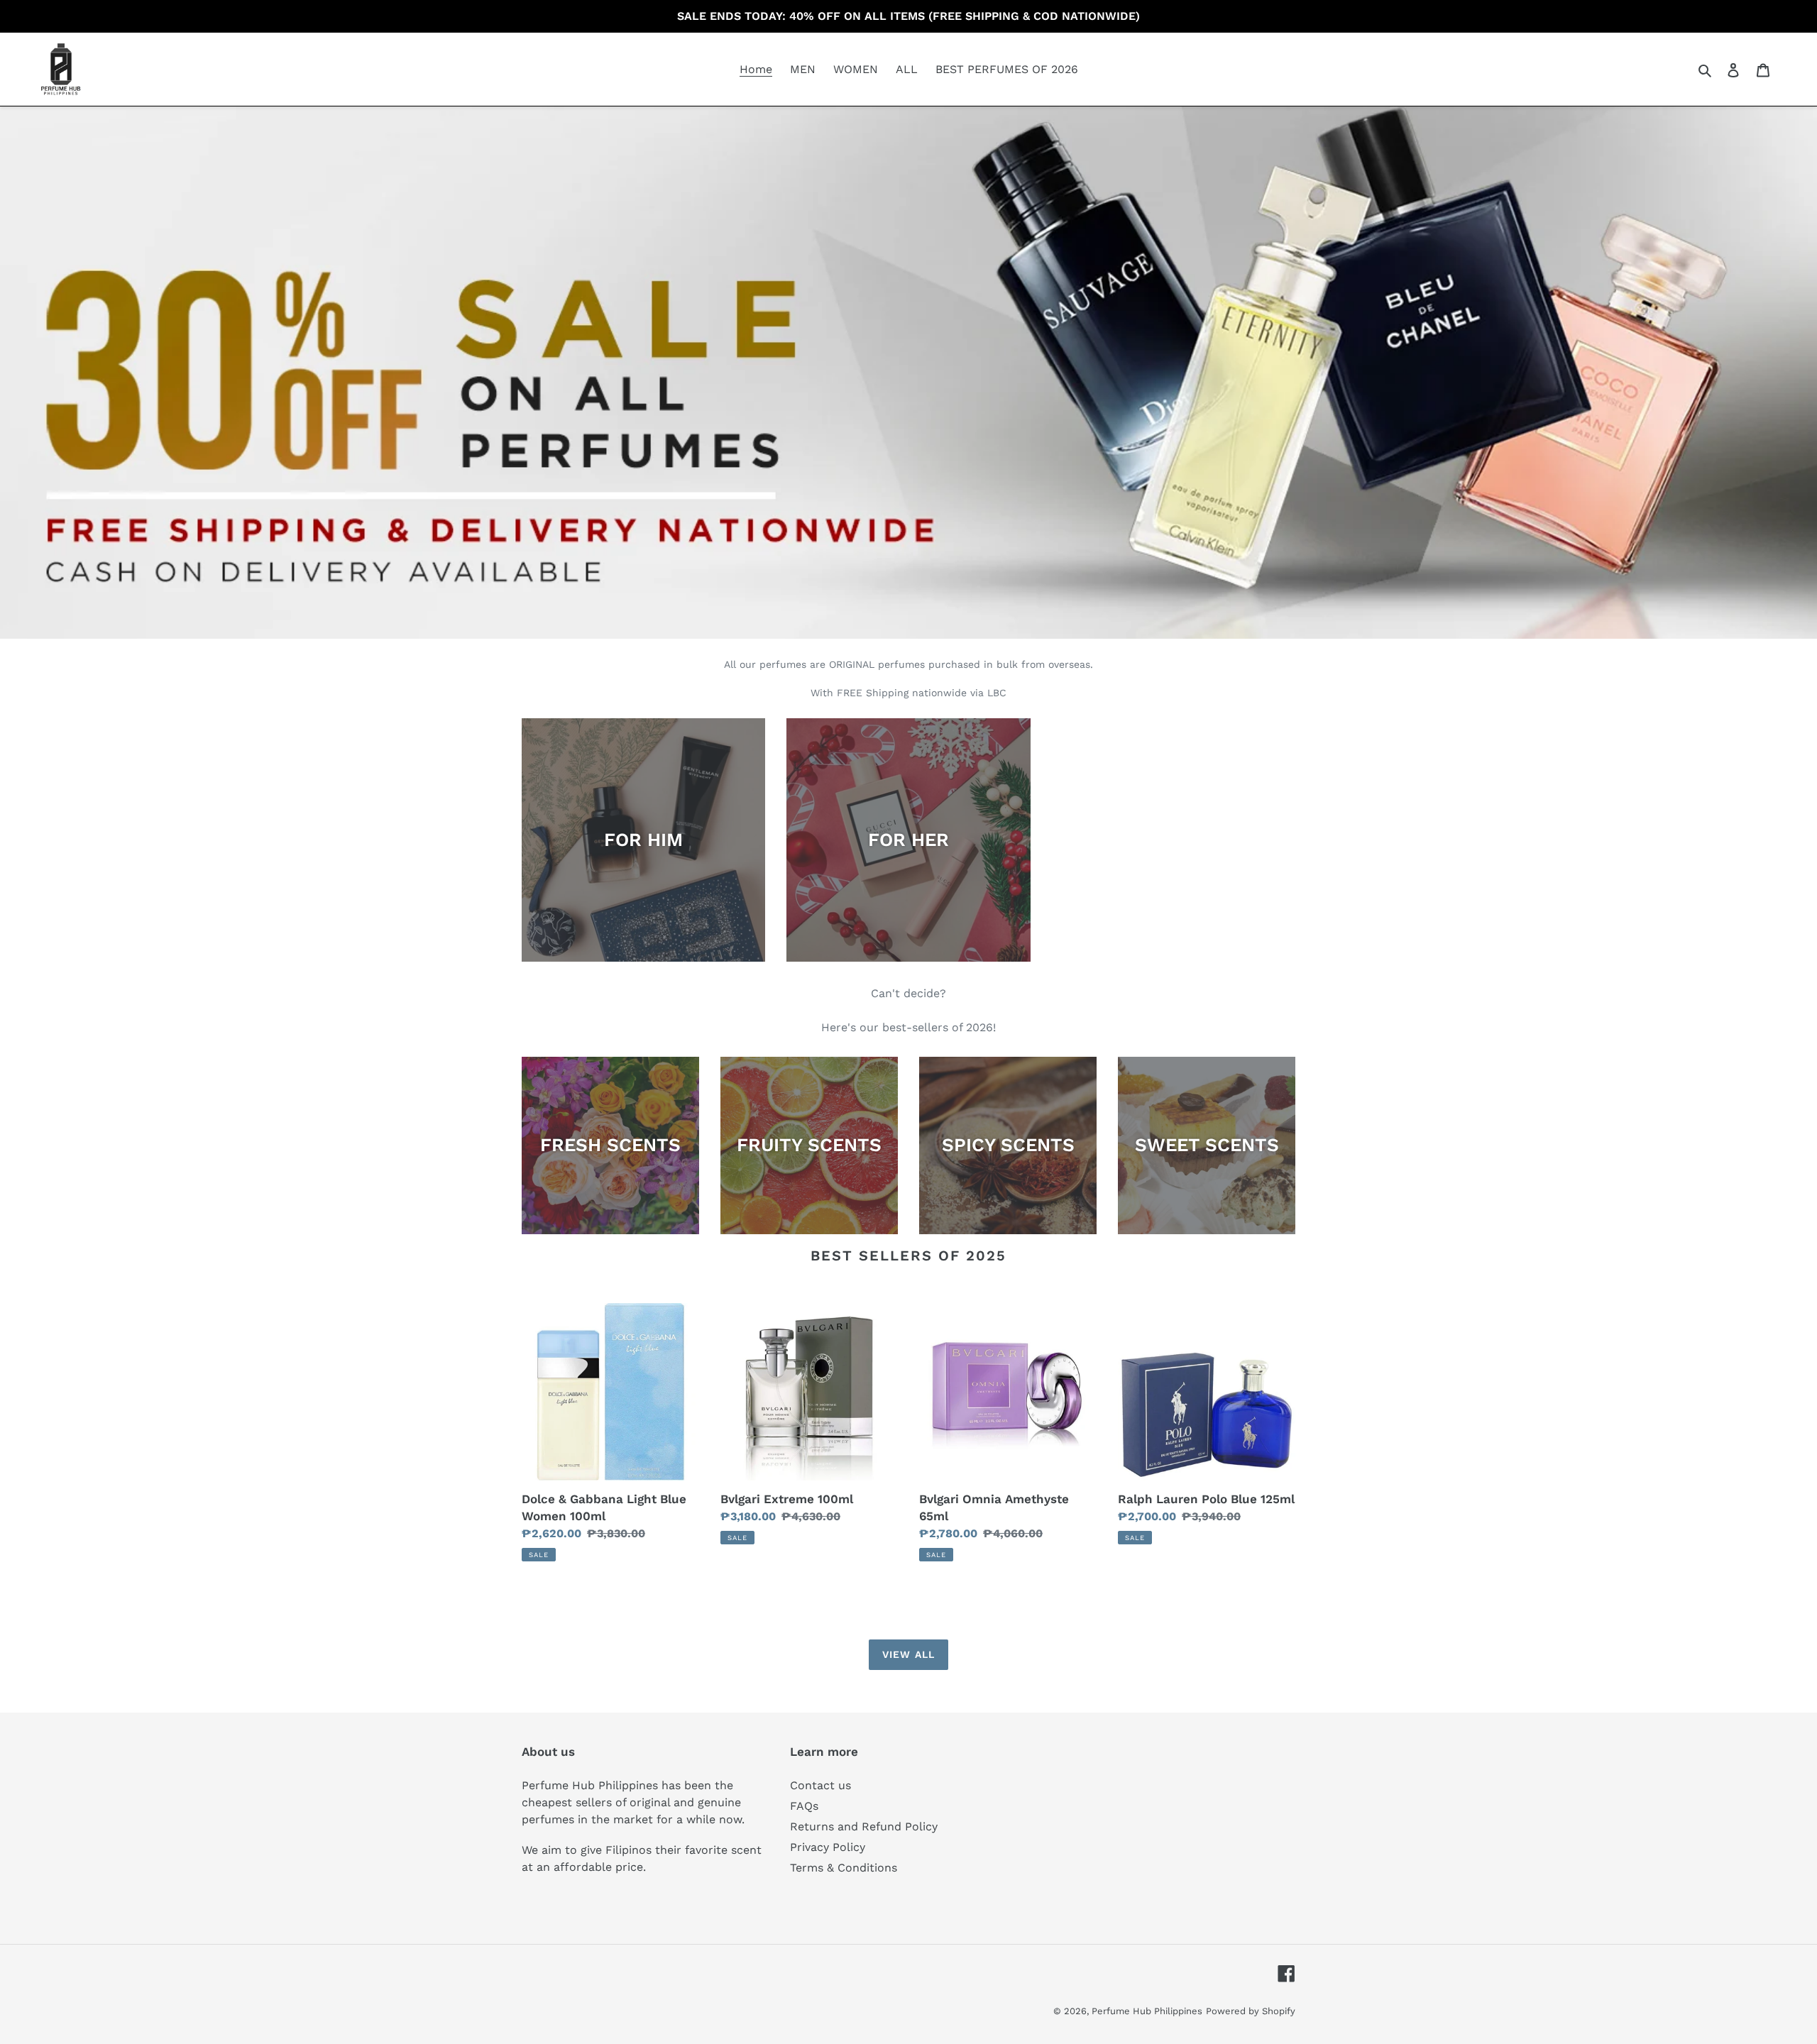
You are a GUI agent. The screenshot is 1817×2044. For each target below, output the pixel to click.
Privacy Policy (828, 1847)
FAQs (804, 1806)
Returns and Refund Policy (864, 1826)
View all (908, 1654)
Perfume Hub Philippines (1147, 2011)
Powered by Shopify (1251, 2011)
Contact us (820, 1785)
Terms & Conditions (844, 1868)
